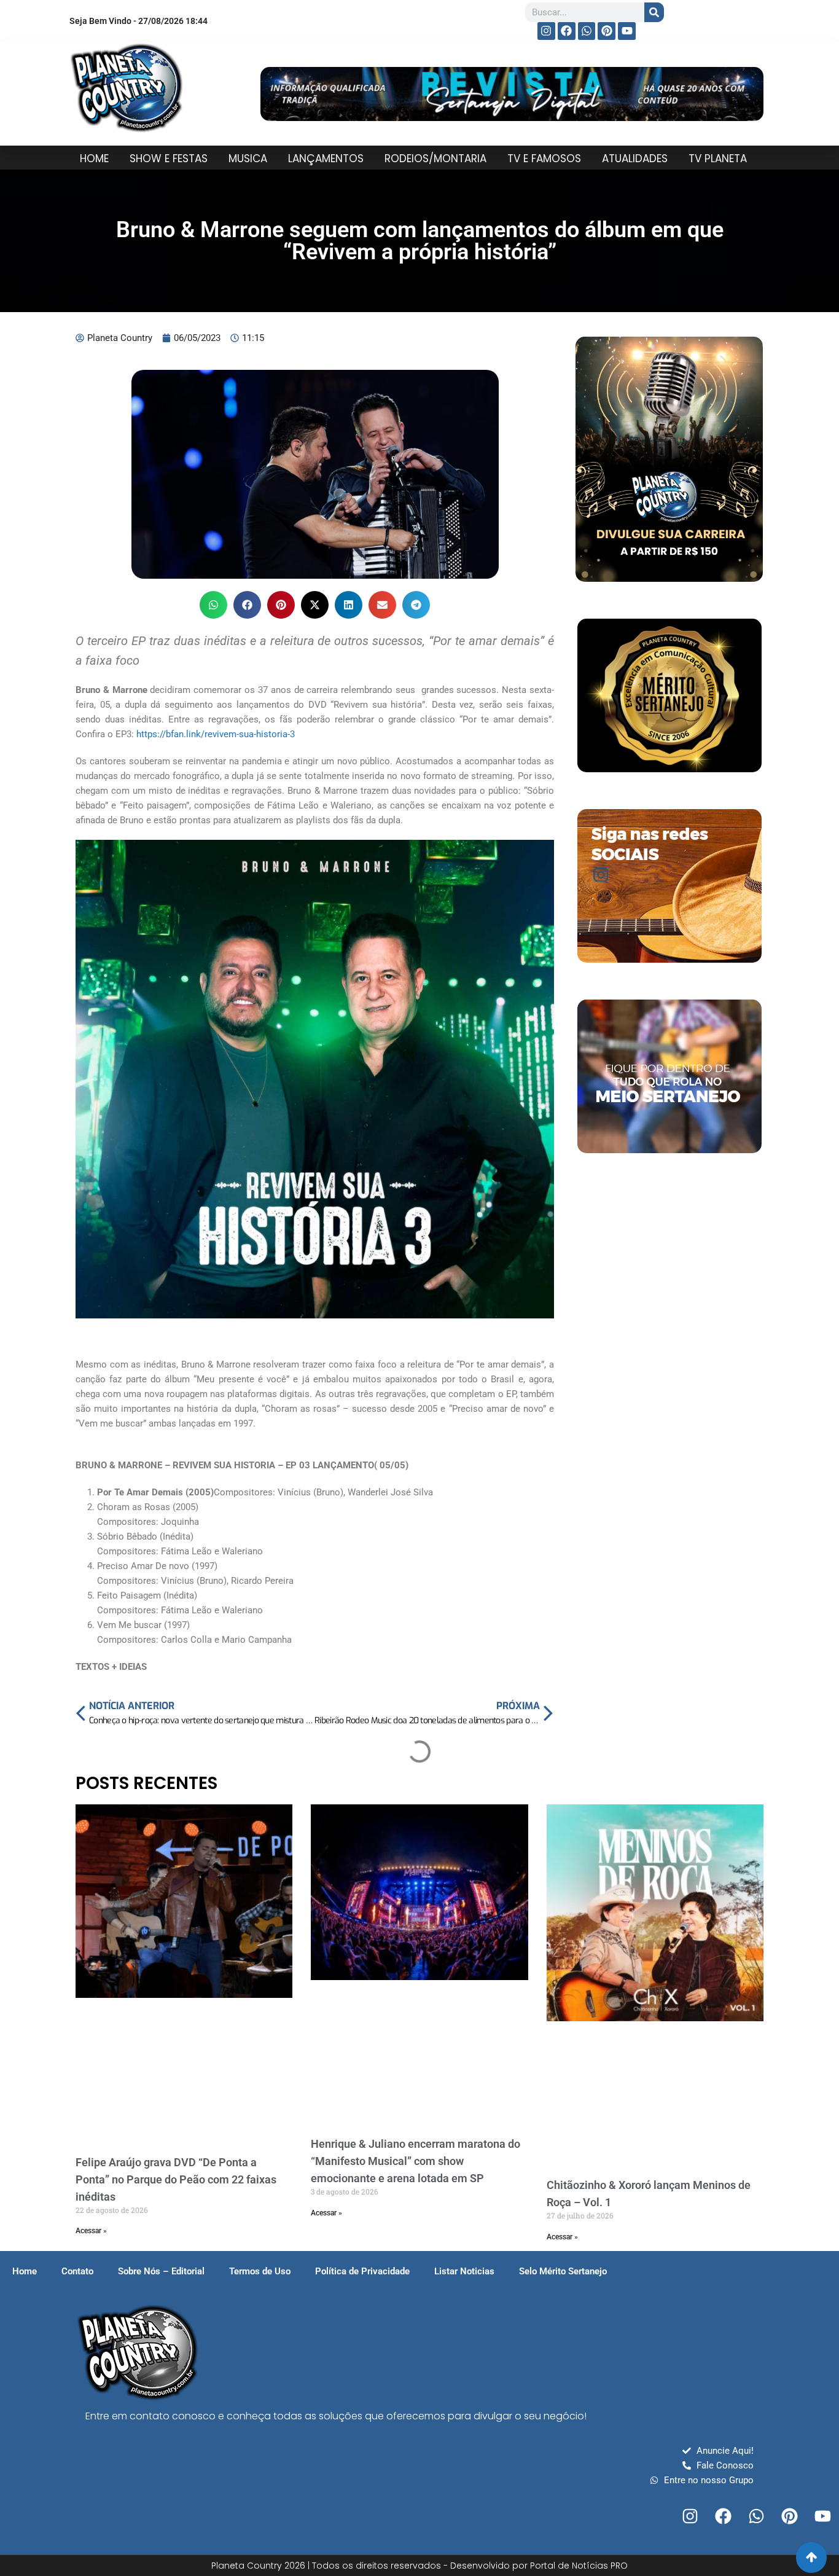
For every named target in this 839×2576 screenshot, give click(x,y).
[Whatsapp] (587, 31)
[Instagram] (546, 31)
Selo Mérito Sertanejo (563, 2271)
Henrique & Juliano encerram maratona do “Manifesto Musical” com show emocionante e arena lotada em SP (416, 2161)
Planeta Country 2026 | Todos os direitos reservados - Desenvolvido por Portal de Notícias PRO (419, 2566)
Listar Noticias (464, 2271)
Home (25, 2271)
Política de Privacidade (362, 2271)
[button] (213, 605)
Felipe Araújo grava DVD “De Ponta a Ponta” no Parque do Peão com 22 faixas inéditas (176, 2179)
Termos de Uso (260, 2271)
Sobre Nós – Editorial (161, 2271)
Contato (77, 2271)
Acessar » (91, 2231)
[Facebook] (567, 31)
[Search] (654, 12)
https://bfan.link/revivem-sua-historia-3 (216, 734)
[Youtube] (627, 31)
